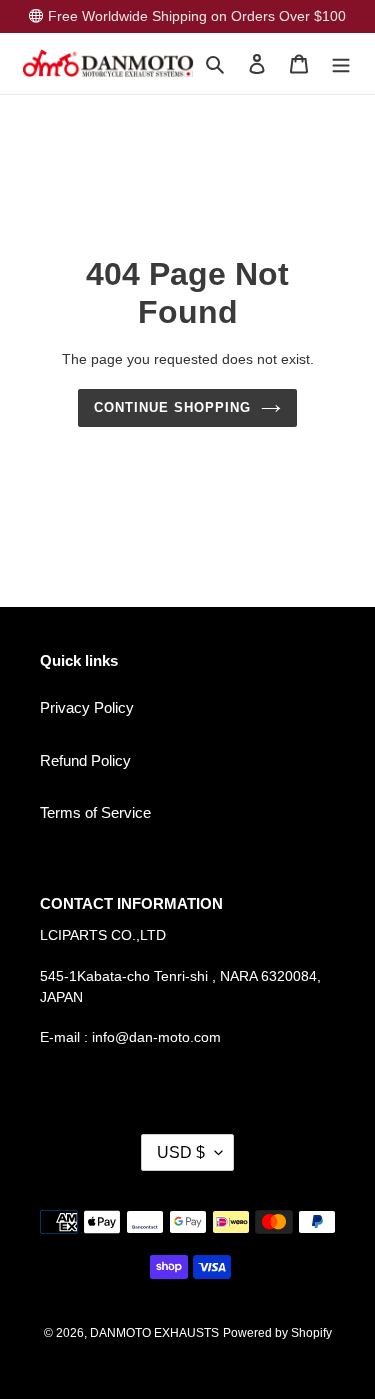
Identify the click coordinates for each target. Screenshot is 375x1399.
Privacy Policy (87, 707)
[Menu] (341, 63)
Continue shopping (173, 407)
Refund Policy (85, 760)
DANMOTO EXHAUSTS (154, 1333)
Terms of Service (95, 812)
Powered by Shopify (277, 1333)
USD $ (181, 1152)
